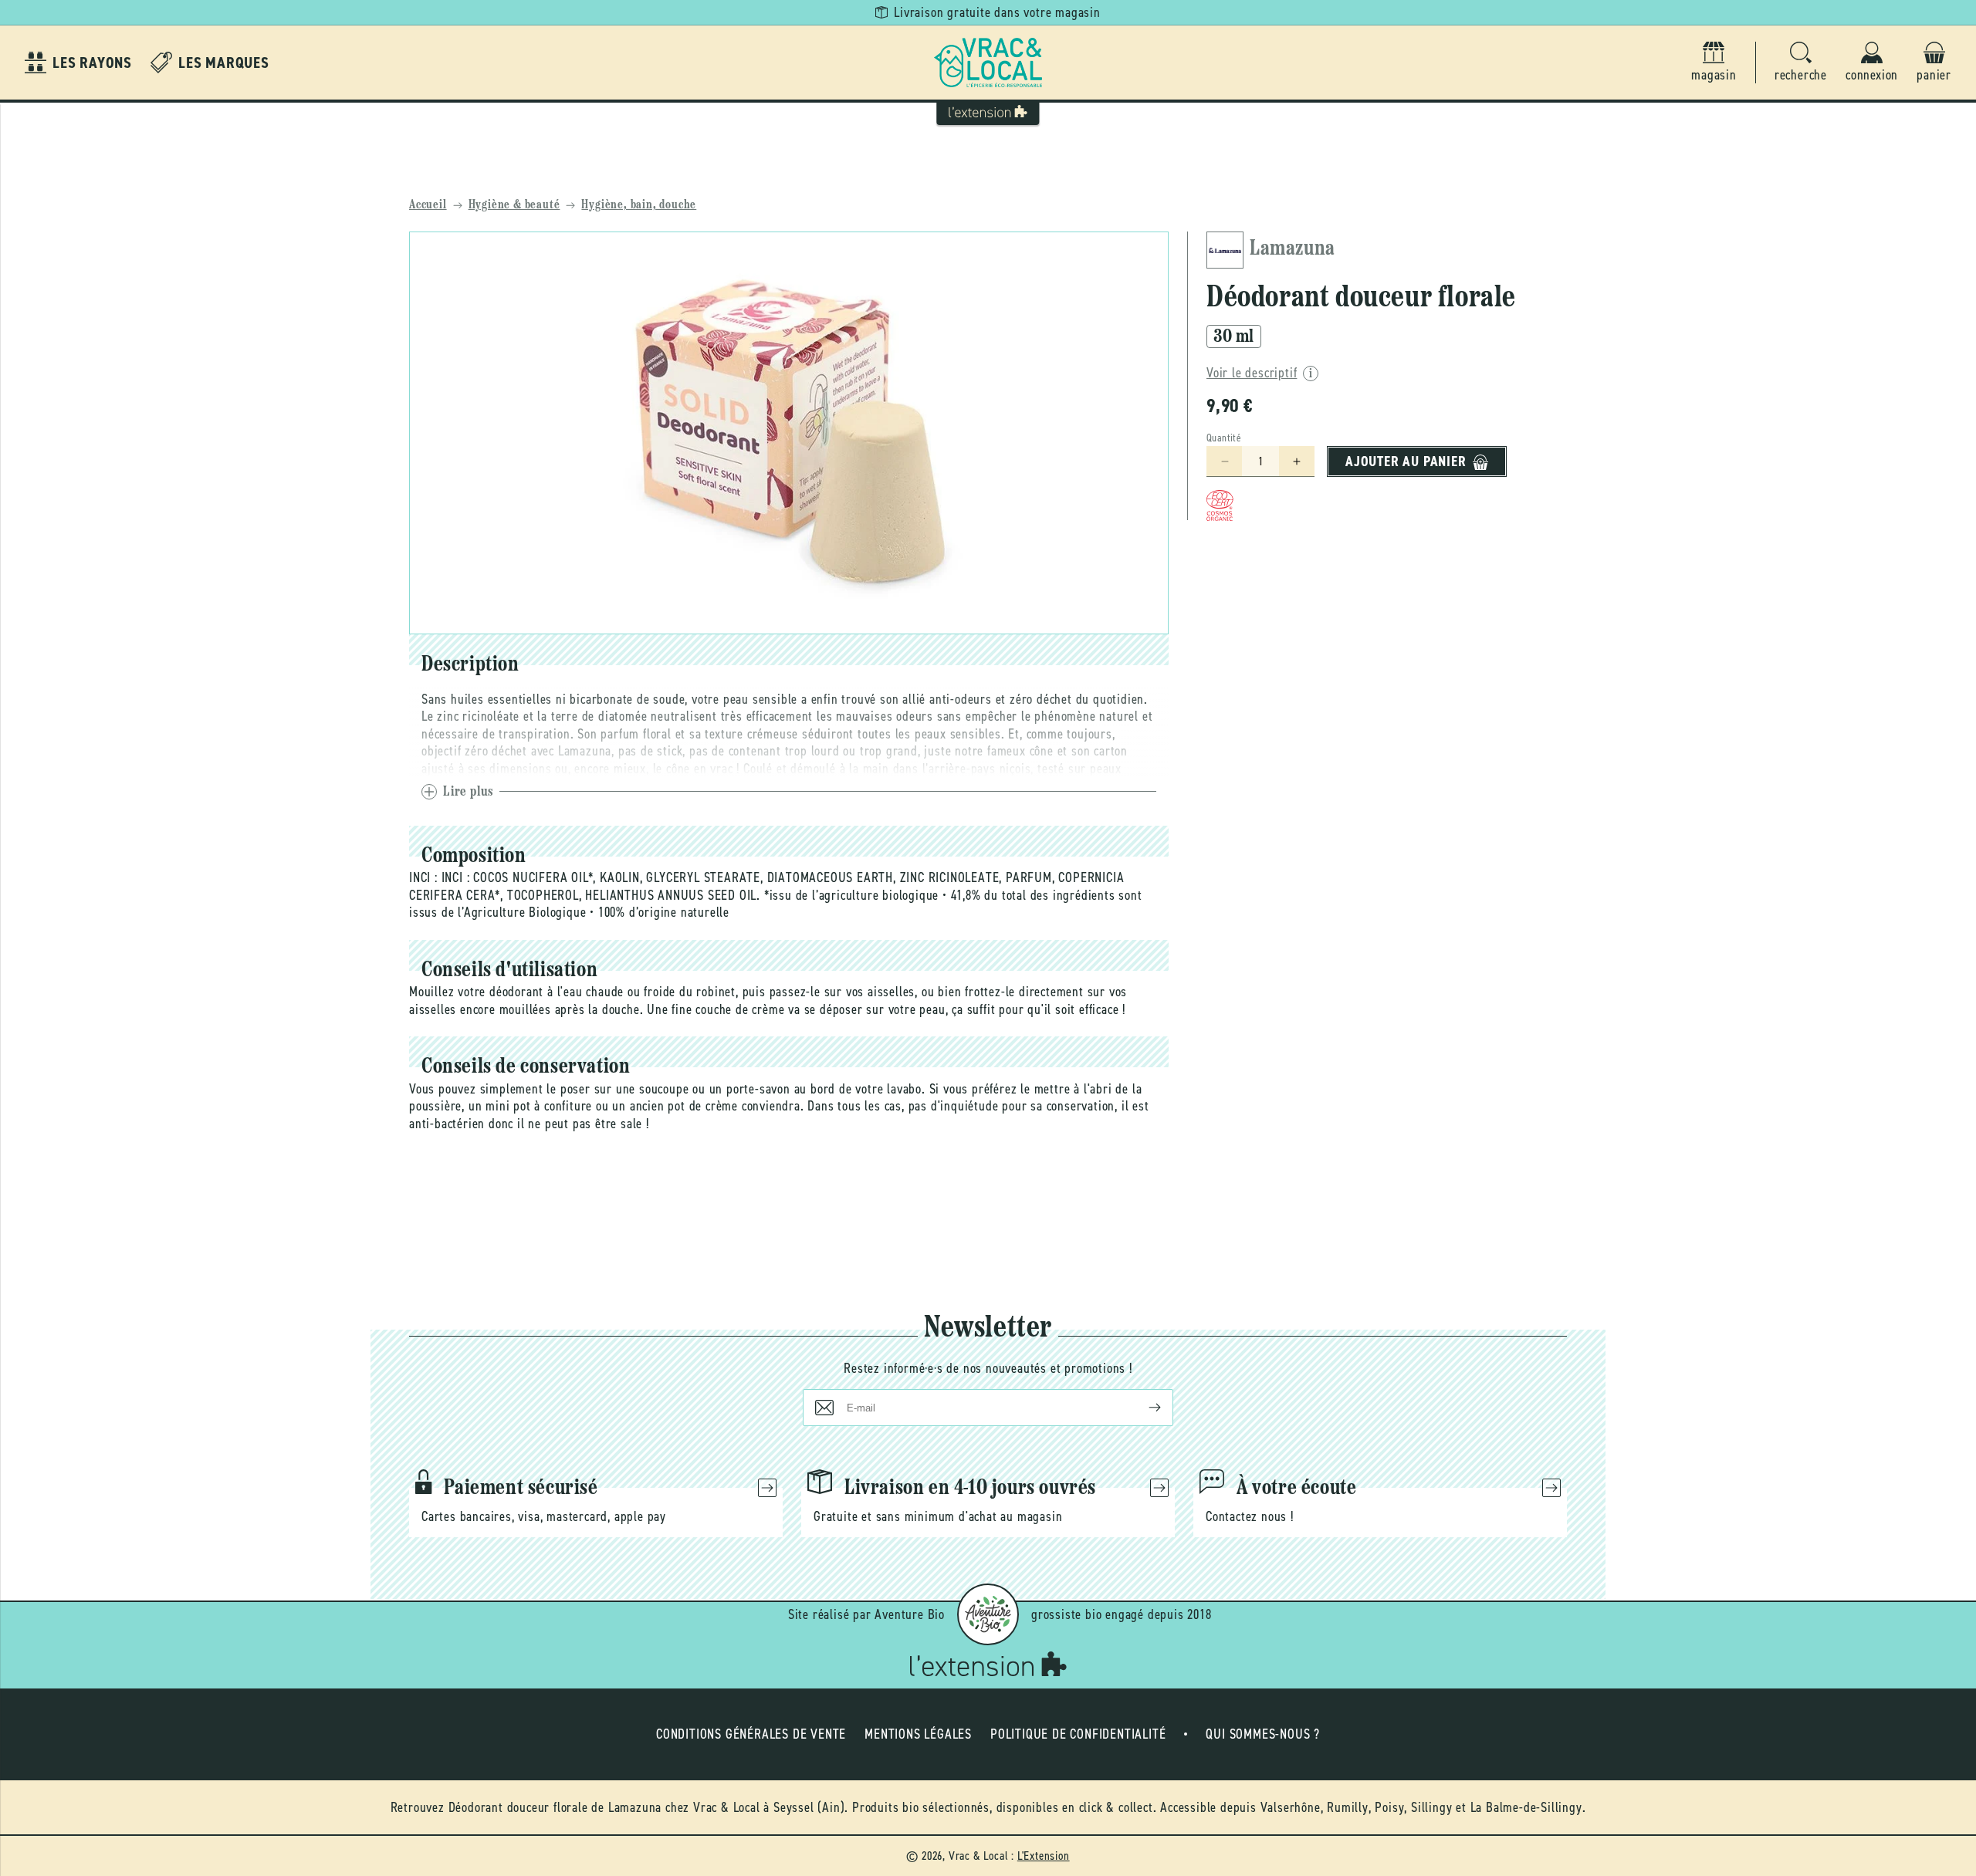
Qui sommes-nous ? (1263, 1734)
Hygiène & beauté (514, 205)
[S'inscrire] (1142, 1408)
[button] (1801, 63)
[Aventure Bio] (988, 1614)
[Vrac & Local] (988, 63)
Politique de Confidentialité (1078, 1734)
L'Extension (1044, 1856)
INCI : (423, 877)
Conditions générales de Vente (751, 1734)
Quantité (1224, 439)
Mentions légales (918, 1734)
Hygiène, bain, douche (639, 205)
